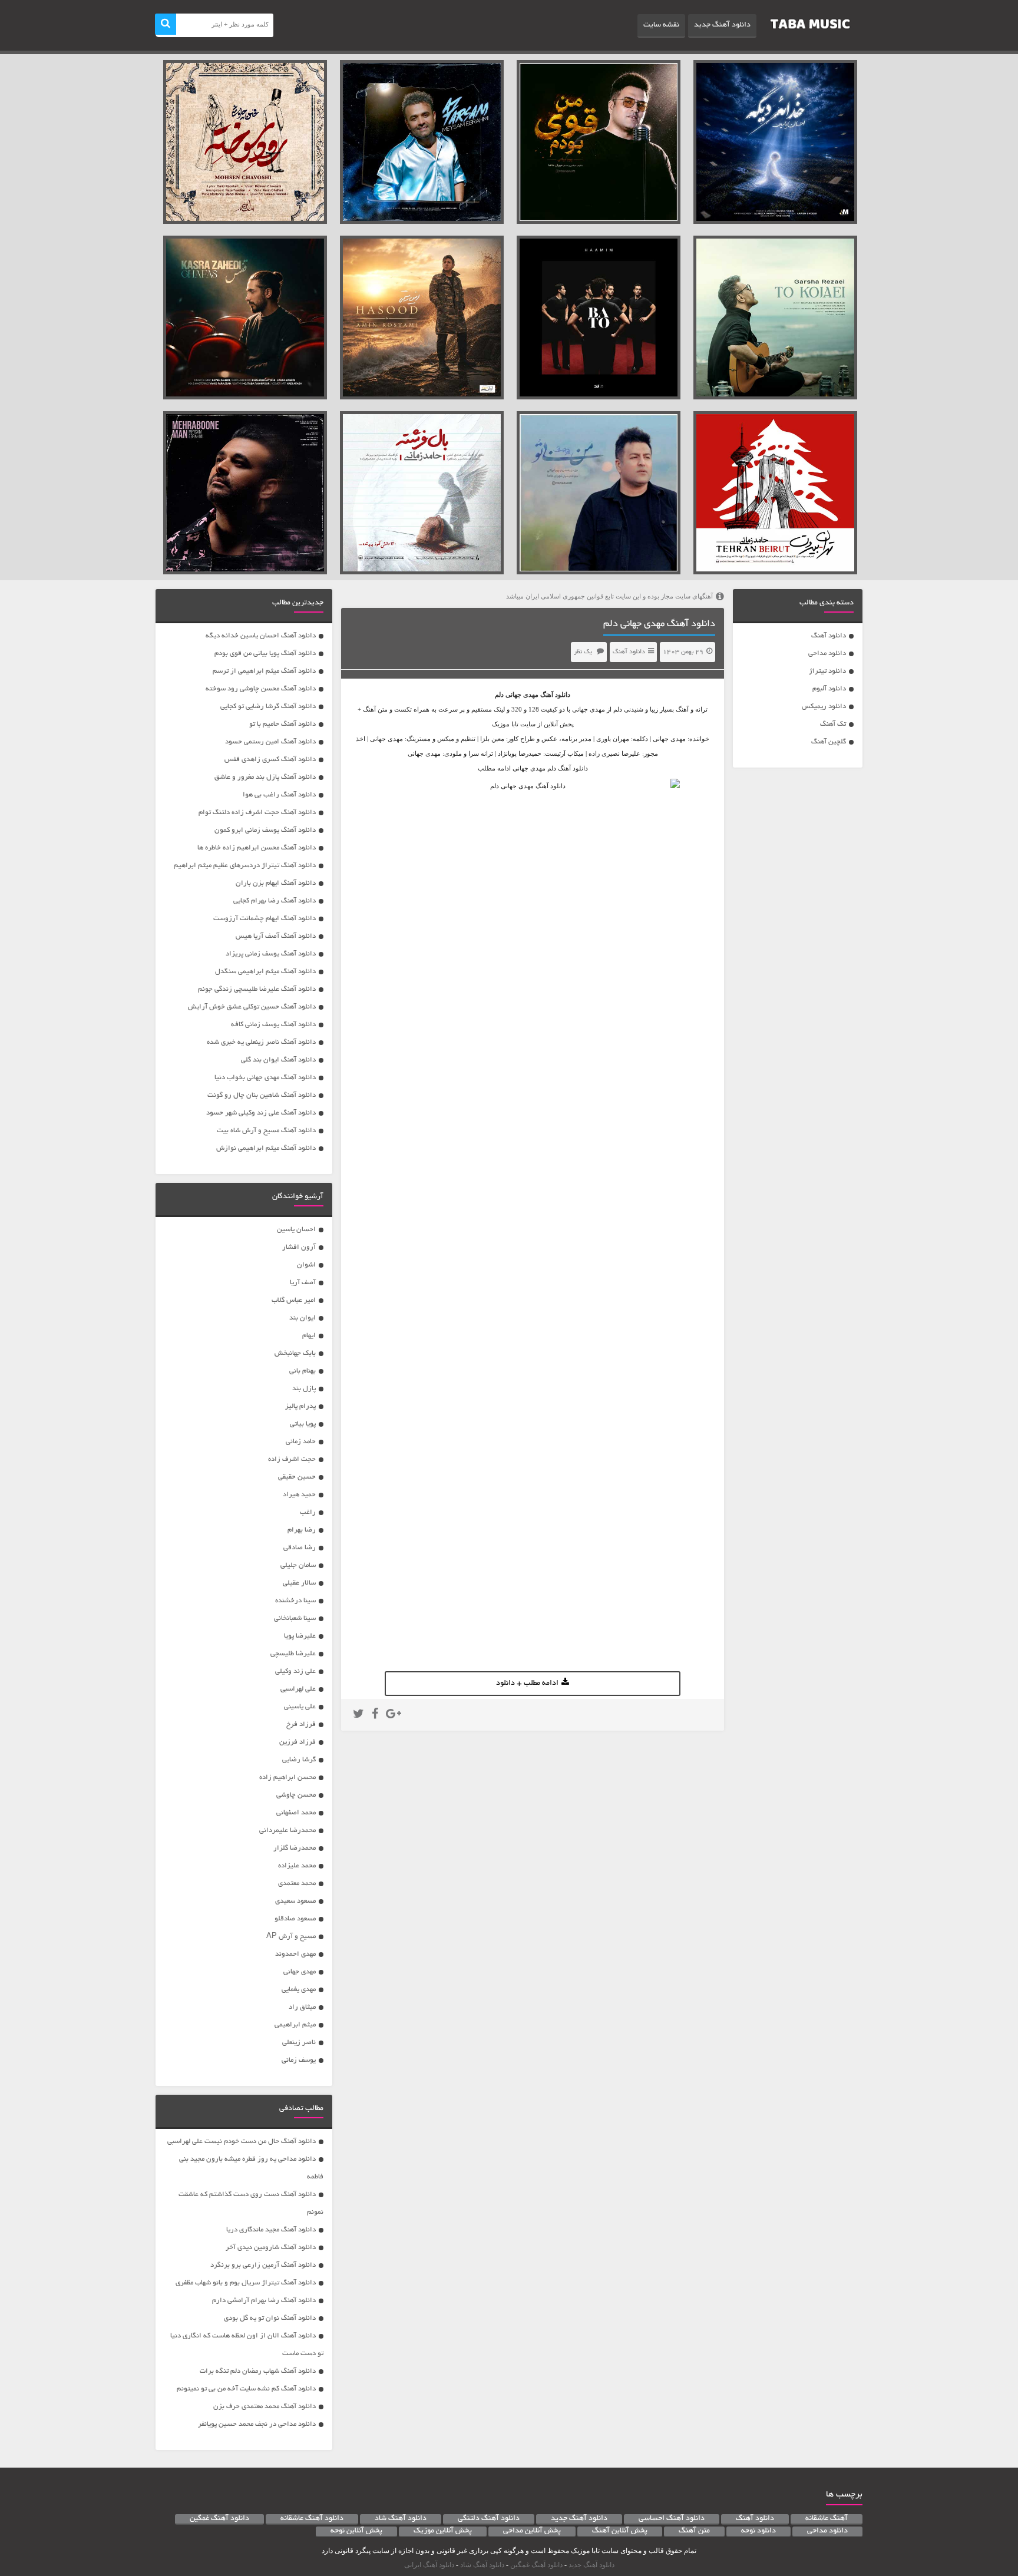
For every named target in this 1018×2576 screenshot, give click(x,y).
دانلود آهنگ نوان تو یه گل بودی (270, 2318)
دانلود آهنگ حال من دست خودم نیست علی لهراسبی (242, 2142)
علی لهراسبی (298, 1689)
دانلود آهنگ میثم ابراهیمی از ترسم (264, 671)
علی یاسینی (300, 1707)
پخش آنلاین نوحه (356, 2531)
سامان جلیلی (298, 1565)
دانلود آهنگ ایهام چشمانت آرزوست (265, 919)
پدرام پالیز (300, 1406)
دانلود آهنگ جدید (722, 25)
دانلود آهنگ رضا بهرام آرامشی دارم (264, 2301)
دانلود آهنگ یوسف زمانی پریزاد (271, 954)
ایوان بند (303, 1318)
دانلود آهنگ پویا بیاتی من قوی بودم (265, 654)
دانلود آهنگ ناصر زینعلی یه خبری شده (261, 1042)
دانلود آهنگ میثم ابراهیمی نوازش (266, 1148)
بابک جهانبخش (295, 1353)
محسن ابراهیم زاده (287, 1778)
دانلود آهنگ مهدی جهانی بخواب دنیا (265, 1078)
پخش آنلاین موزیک (443, 2531)
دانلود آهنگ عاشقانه (312, 2519)
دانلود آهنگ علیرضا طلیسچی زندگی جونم (257, 989)
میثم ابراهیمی (295, 2025)
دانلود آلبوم (829, 689)
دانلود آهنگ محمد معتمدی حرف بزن (265, 2407)
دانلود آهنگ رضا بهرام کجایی (275, 901)
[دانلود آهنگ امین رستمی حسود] (422, 318)
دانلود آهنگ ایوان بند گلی (278, 1060)
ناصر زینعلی (299, 2043)
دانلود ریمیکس (824, 707)
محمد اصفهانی (296, 1813)
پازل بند (304, 1389)
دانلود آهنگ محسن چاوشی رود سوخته (261, 689)
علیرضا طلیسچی (293, 1654)
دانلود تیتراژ (827, 671)
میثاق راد (302, 2007)
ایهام (309, 1336)
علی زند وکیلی (295, 1671)
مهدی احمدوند (295, 1954)
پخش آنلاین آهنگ (620, 2531)
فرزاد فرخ (301, 1725)
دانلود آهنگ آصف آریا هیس (276, 936)
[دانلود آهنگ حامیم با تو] (599, 318)
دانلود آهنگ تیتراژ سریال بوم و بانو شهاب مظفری (246, 2283)
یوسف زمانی (299, 2060)
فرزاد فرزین (298, 1742)
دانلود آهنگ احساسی (672, 2519)
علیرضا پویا (300, 1636)
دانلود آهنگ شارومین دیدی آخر (271, 2248)
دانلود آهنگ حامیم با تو (282, 724)
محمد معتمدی (297, 1884)
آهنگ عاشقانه (827, 2519)
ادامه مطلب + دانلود (527, 1684)
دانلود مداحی (827, 654)
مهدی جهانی (522, 695)
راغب (308, 1512)
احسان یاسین (296, 1230)
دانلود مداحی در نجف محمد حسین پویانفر (257, 2424)
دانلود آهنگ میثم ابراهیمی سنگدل (265, 972)
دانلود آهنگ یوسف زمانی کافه (273, 1025)
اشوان (306, 1265)
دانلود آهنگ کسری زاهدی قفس (270, 760)
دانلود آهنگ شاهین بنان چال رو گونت (262, 1095)
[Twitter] (358, 1715)
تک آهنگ (833, 724)
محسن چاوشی (296, 1795)
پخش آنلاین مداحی (532, 2531)
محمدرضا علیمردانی (287, 1831)
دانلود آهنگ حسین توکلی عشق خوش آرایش (252, 1007)
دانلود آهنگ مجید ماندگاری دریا (271, 2230)
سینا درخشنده (295, 1601)
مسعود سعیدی (295, 1901)
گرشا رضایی (299, 1760)
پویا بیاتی (303, 1424)
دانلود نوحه (758, 2531)
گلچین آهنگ (829, 742)
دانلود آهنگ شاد (401, 2519)
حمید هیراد (299, 1495)
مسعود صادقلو (295, 1919)
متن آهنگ (694, 2531)
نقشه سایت (661, 25)
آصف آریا (303, 1283)
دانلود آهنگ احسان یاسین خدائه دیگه (261, 636)
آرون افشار (299, 1247)
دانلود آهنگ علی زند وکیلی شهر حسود (261, 1113)
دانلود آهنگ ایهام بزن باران (276, 883)
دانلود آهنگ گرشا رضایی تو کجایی (268, 707)
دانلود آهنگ (829, 636)
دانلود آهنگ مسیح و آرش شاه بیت (266, 1131)
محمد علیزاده (297, 1866)
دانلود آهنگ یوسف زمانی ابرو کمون (265, 830)
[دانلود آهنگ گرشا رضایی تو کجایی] (775, 318)
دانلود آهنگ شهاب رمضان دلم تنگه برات (258, 2371)
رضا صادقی (300, 1548)
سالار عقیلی (299, 1583)
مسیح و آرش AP (291, 1937)
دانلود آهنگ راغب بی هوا (279, 795)
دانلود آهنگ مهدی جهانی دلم (659, 624)
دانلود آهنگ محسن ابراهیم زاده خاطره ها (257, 848)
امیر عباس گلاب (294, 1300)
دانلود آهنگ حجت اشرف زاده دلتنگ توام (257, 813)
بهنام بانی (303, 1371)
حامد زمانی (301, 1442)
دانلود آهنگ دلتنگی (489, 2519)
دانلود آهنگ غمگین (219, 2519)
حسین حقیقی (297, 1477)
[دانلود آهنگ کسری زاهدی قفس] (245, 318)
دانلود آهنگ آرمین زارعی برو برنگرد (263, 2265)
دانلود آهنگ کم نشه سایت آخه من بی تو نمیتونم (246, 2389)
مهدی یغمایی (299, 1990)
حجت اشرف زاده (292, 1459)
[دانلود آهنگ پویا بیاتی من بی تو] (599, 493)
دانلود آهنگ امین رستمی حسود (270, 742)
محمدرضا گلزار (295, 1848)
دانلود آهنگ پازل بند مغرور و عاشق (265, 777)
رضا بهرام (302, 1530)
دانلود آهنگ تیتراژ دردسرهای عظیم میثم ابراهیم (245, 866)
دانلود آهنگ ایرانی (429, 2565)
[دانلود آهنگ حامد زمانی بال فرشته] (422, 493)
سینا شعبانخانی (295, 1618)
